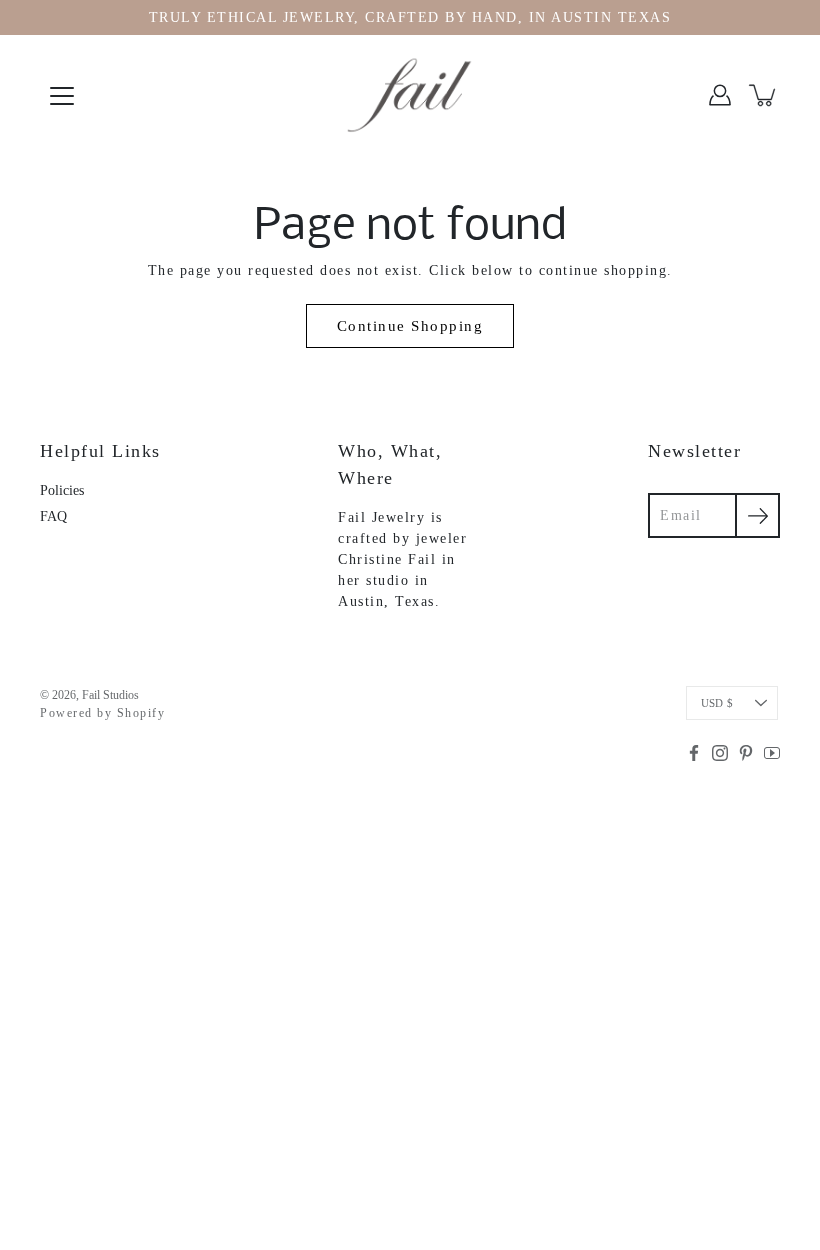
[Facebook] (694, 753)
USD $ (717, 703)
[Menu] (62, 96)
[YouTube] (772, 753)
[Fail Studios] (410, 95)
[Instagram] (720, 753)
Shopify (141, 713)
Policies (62, 490)
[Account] (720, 95)
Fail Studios (110, 695)
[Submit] (757, 515)
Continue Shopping (410, 325)
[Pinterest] (746, 753)
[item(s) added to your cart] (764, 95)
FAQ (53, 516)
